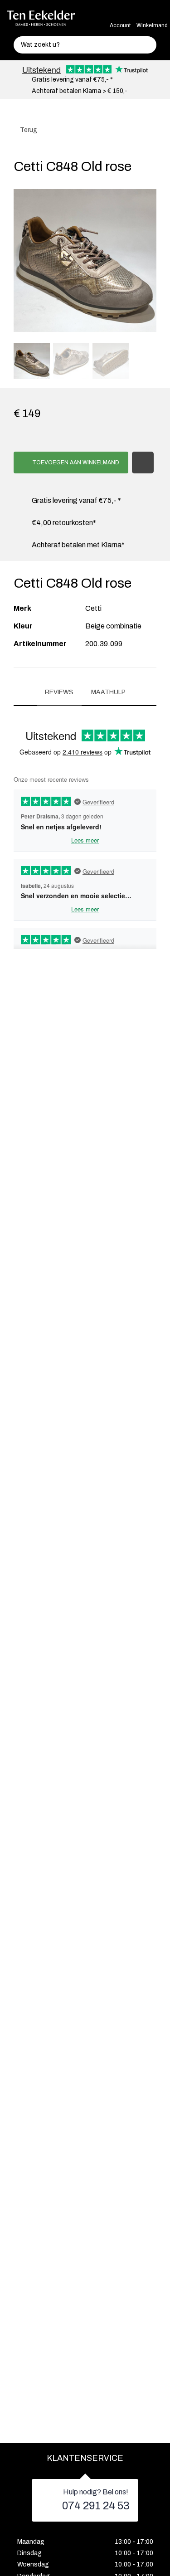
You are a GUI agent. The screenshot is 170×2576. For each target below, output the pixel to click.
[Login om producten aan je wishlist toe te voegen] (143, 463)
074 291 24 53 (96, 2506)
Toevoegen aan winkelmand (75, 463)
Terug (28, 130)
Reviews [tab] (59, 692)
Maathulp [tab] (108, 692)
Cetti (93, 608)
